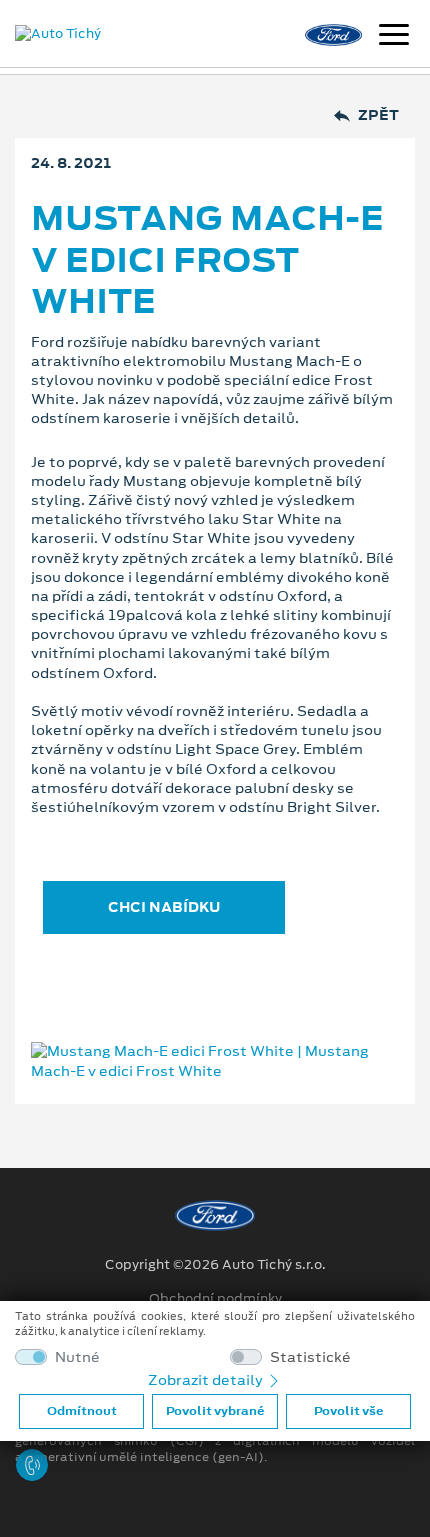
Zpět (378, 115)
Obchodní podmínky (215, 1299)
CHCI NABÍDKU (164, 907)
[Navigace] (394, 37)
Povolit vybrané (215, 1411)
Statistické (310, 1357)
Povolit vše (348, 1411)
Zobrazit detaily (207, 1380)
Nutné (77, 1357)
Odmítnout (82, 1411)
